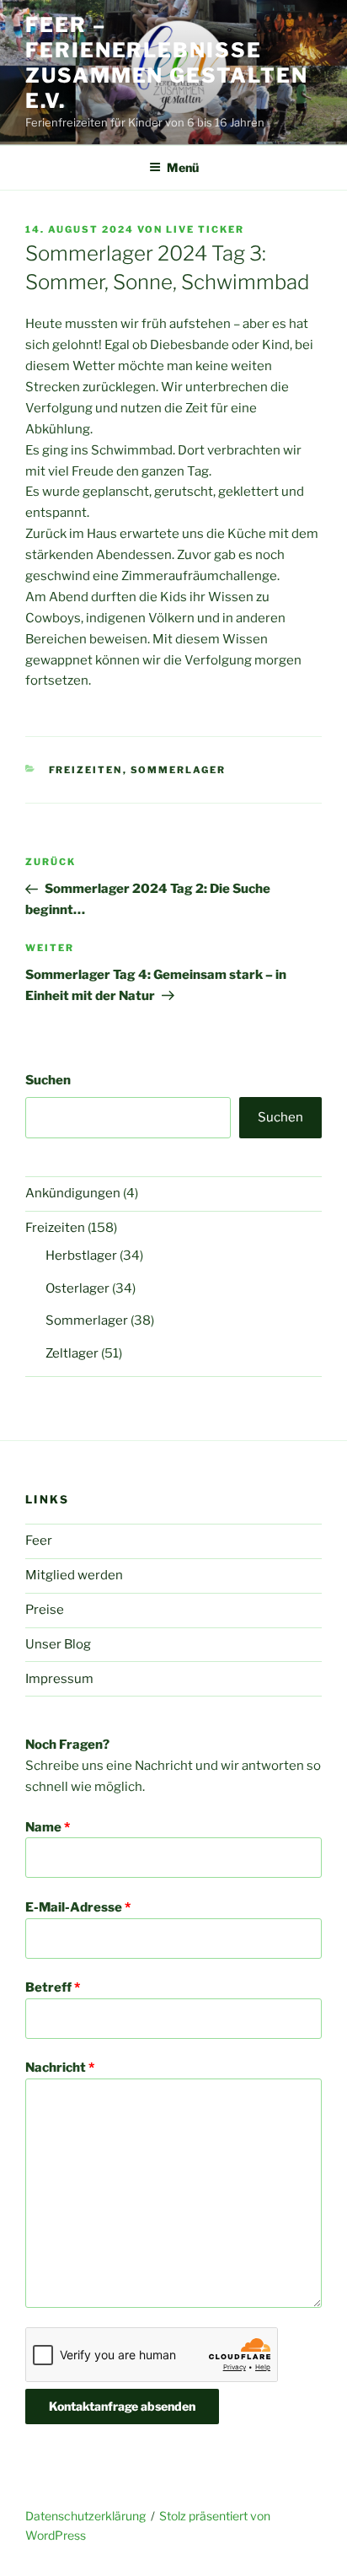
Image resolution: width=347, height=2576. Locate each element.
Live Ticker (205, 229)
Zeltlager (72, 1353)
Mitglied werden (74, 1575)
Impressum (59, 1679)
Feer (39, 1541)
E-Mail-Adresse (78, 1907)
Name (48, 1827)
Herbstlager (81, 1256)
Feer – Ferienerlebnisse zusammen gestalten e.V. (167, 63)
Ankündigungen (73, 1193)
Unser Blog (58, 1644)
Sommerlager (179, 770)
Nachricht (60, 2068)
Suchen (48, 1080)
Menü (183, 167)
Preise (45, 1610)
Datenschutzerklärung (85, 2516)
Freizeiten (86, 770)
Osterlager (77, 1288)
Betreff (53, 1987)
